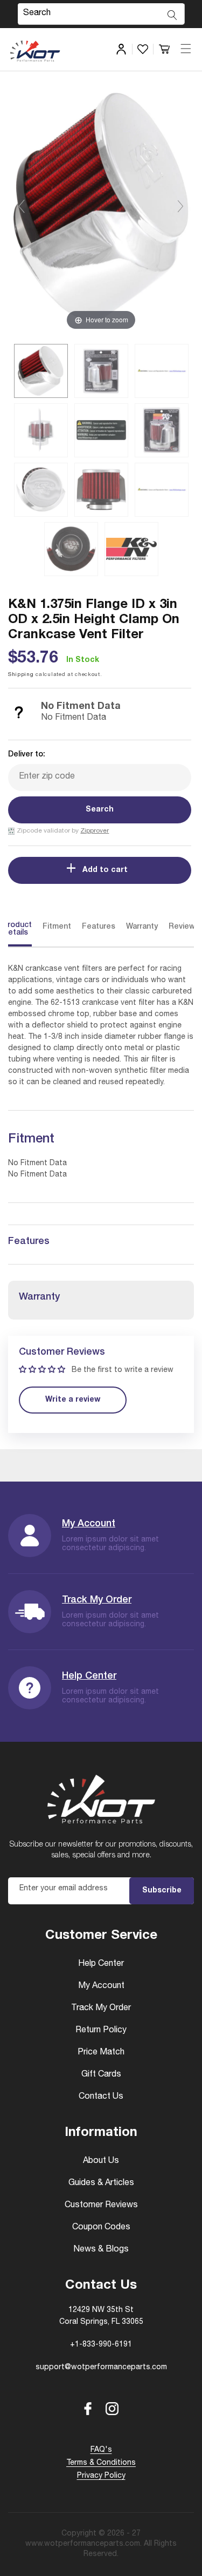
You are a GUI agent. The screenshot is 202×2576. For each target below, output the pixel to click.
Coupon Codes (101, 2228)
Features (99, 927)
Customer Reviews (101, 2206)
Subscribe (162, 1891)
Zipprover (95, 831)
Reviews (184, 927)
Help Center (89, 1676)
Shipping (21, 675)
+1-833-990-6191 (101, 2345)
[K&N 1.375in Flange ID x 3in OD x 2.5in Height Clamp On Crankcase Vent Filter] (41, 371)
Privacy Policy (101, 2476)
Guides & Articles (101, 2183)
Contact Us (101, 2097)
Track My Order (97, 1600)
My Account (89, 1524)
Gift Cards (101, 2075)
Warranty (142, 927)
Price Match (101, 2053)
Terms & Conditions (101, 2463)
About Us (101, 2161)
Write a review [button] (73, 1400)
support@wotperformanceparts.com (101, 2368)
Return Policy (101, 2031)
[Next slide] (180, 206)
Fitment (57, 927)
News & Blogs (101, 2250)
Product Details (17, 929)
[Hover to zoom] (101, 211)
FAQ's (101, 2450)
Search (100, 810)
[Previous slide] (22, 206)
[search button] (172, 15)
